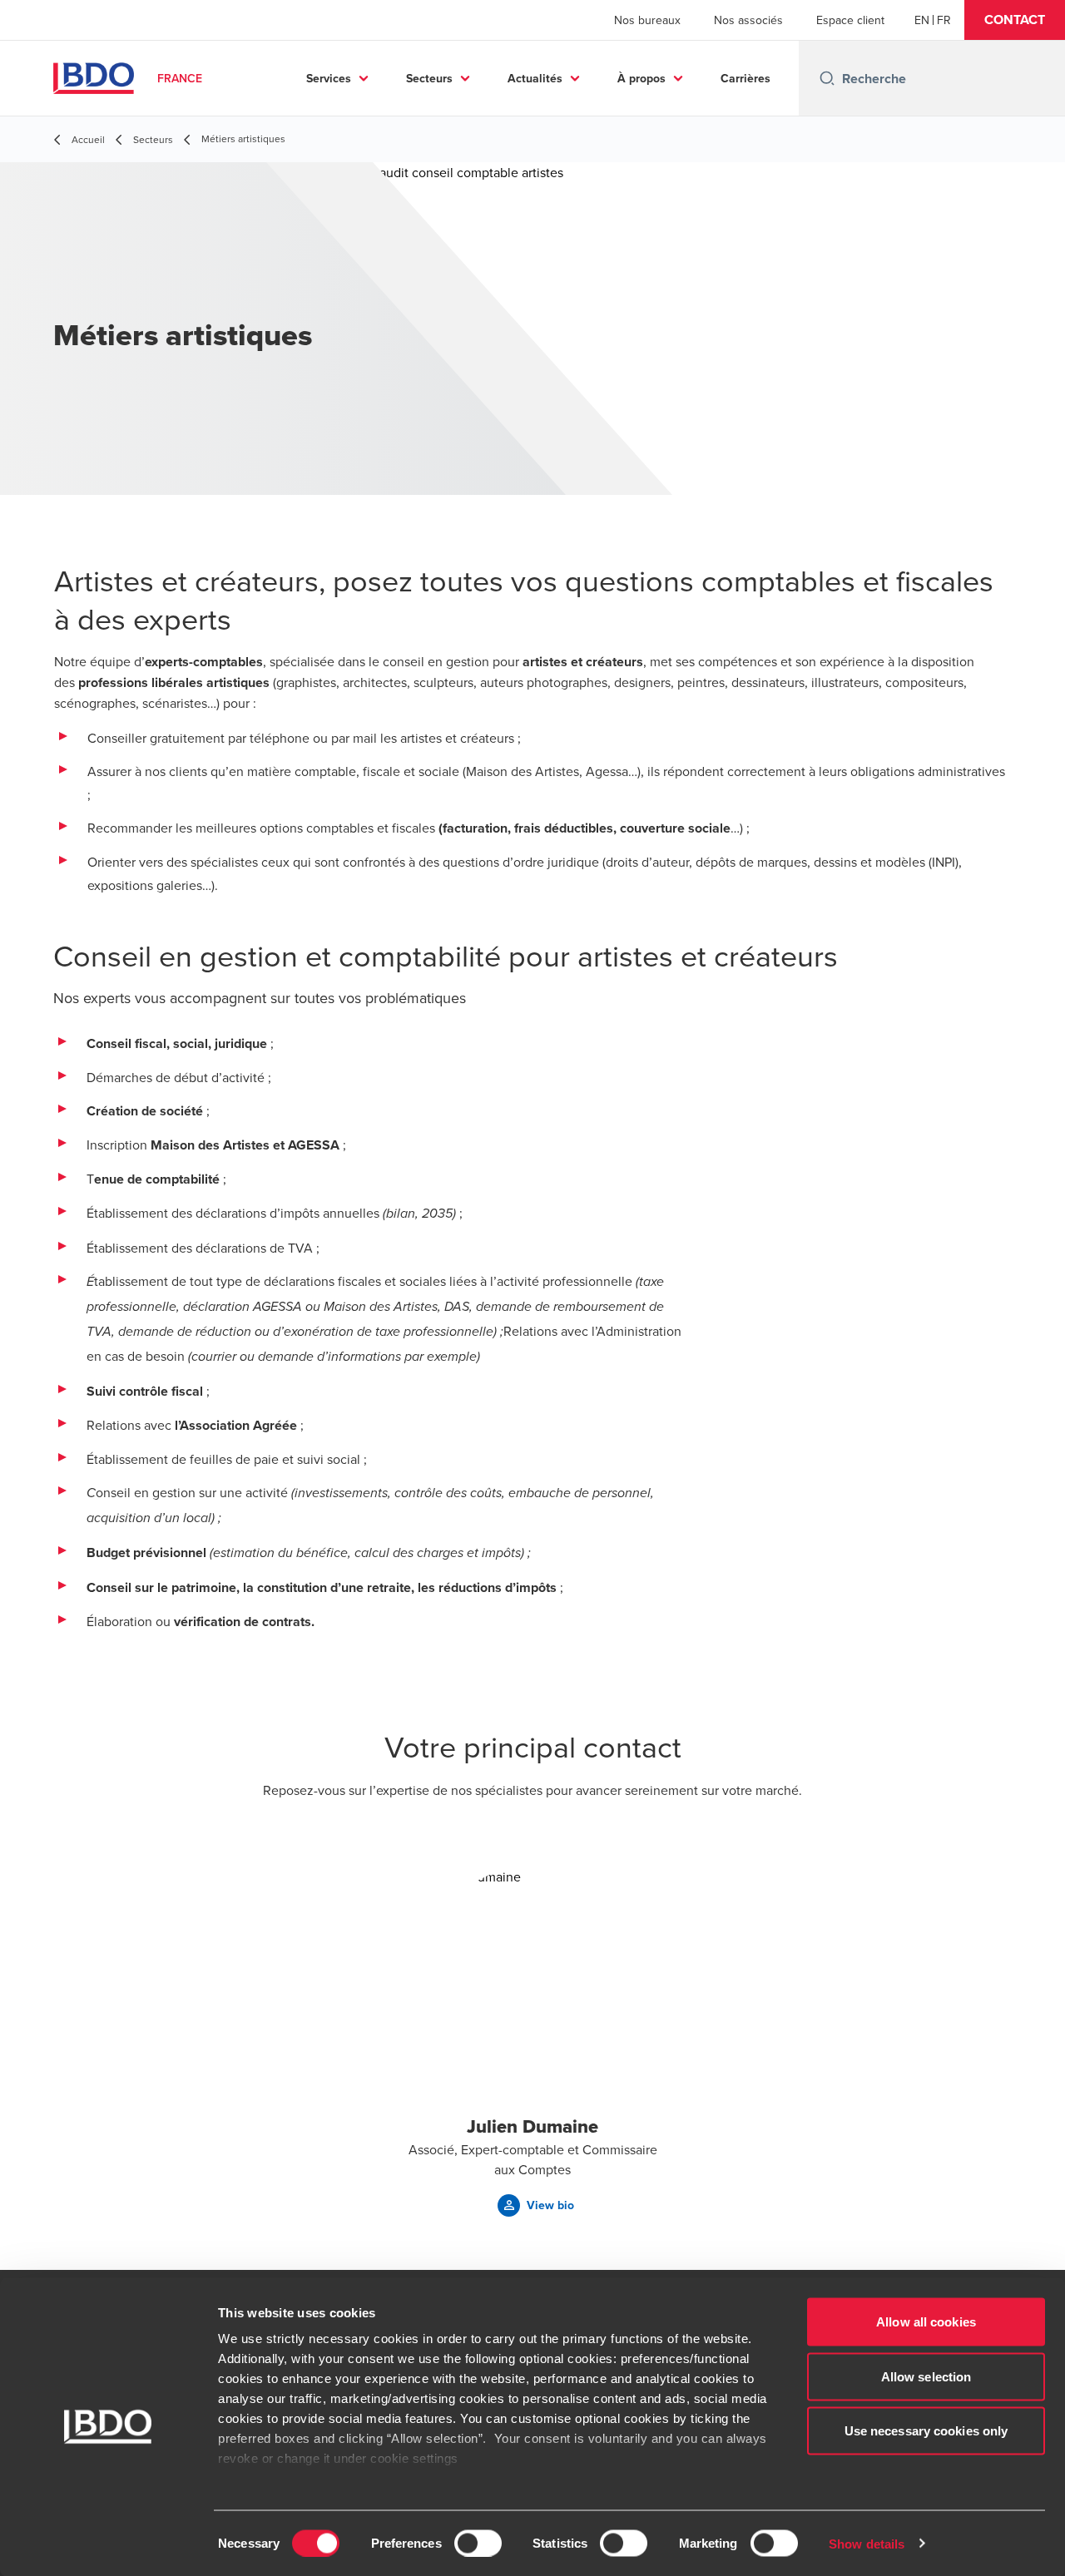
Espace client (850, 20)
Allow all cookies (926, 2322)
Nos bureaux (647, 20)
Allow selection (926, 2376)
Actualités (535, 78)
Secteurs (429, 78)
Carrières (745, 78)
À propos (641, 78)
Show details (867, 2543)
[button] (1015, 20)
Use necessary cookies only (926, 2431)
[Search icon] (827, 78)
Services (329, 78)
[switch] (478, 2543)
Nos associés (748, 20)
